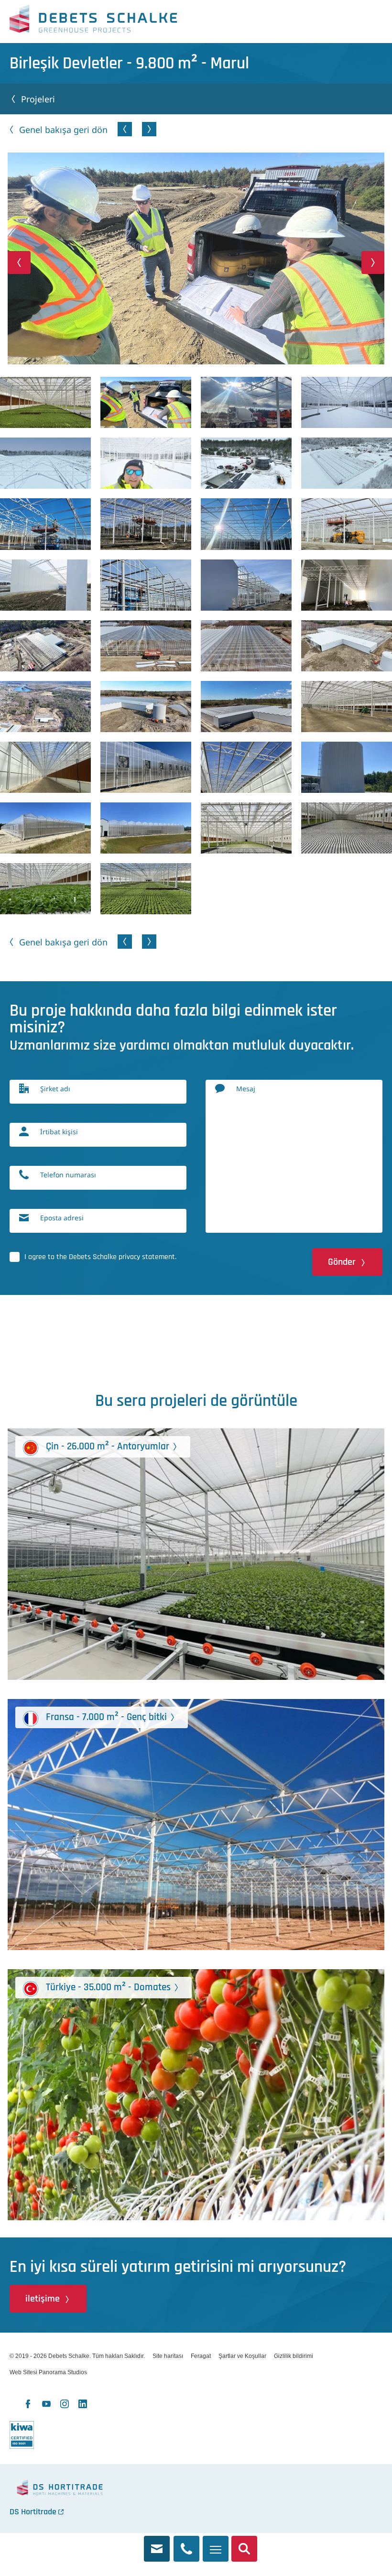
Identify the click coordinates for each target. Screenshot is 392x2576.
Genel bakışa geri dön (63, 130)
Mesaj (246, 1089)
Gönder (342, 1262)
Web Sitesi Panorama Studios (48, 2372)
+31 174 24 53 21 (186, 2543)
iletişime (43, 2299)
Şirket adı (55, 1089)
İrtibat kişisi (59, 1132)
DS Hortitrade (33, 2512)
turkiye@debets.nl (157, 2543)
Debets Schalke (93, 22)
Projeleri (38, 99)
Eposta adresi (62, 1218)
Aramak (244, 2543)
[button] (19, 263)
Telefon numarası (68, 1175)
